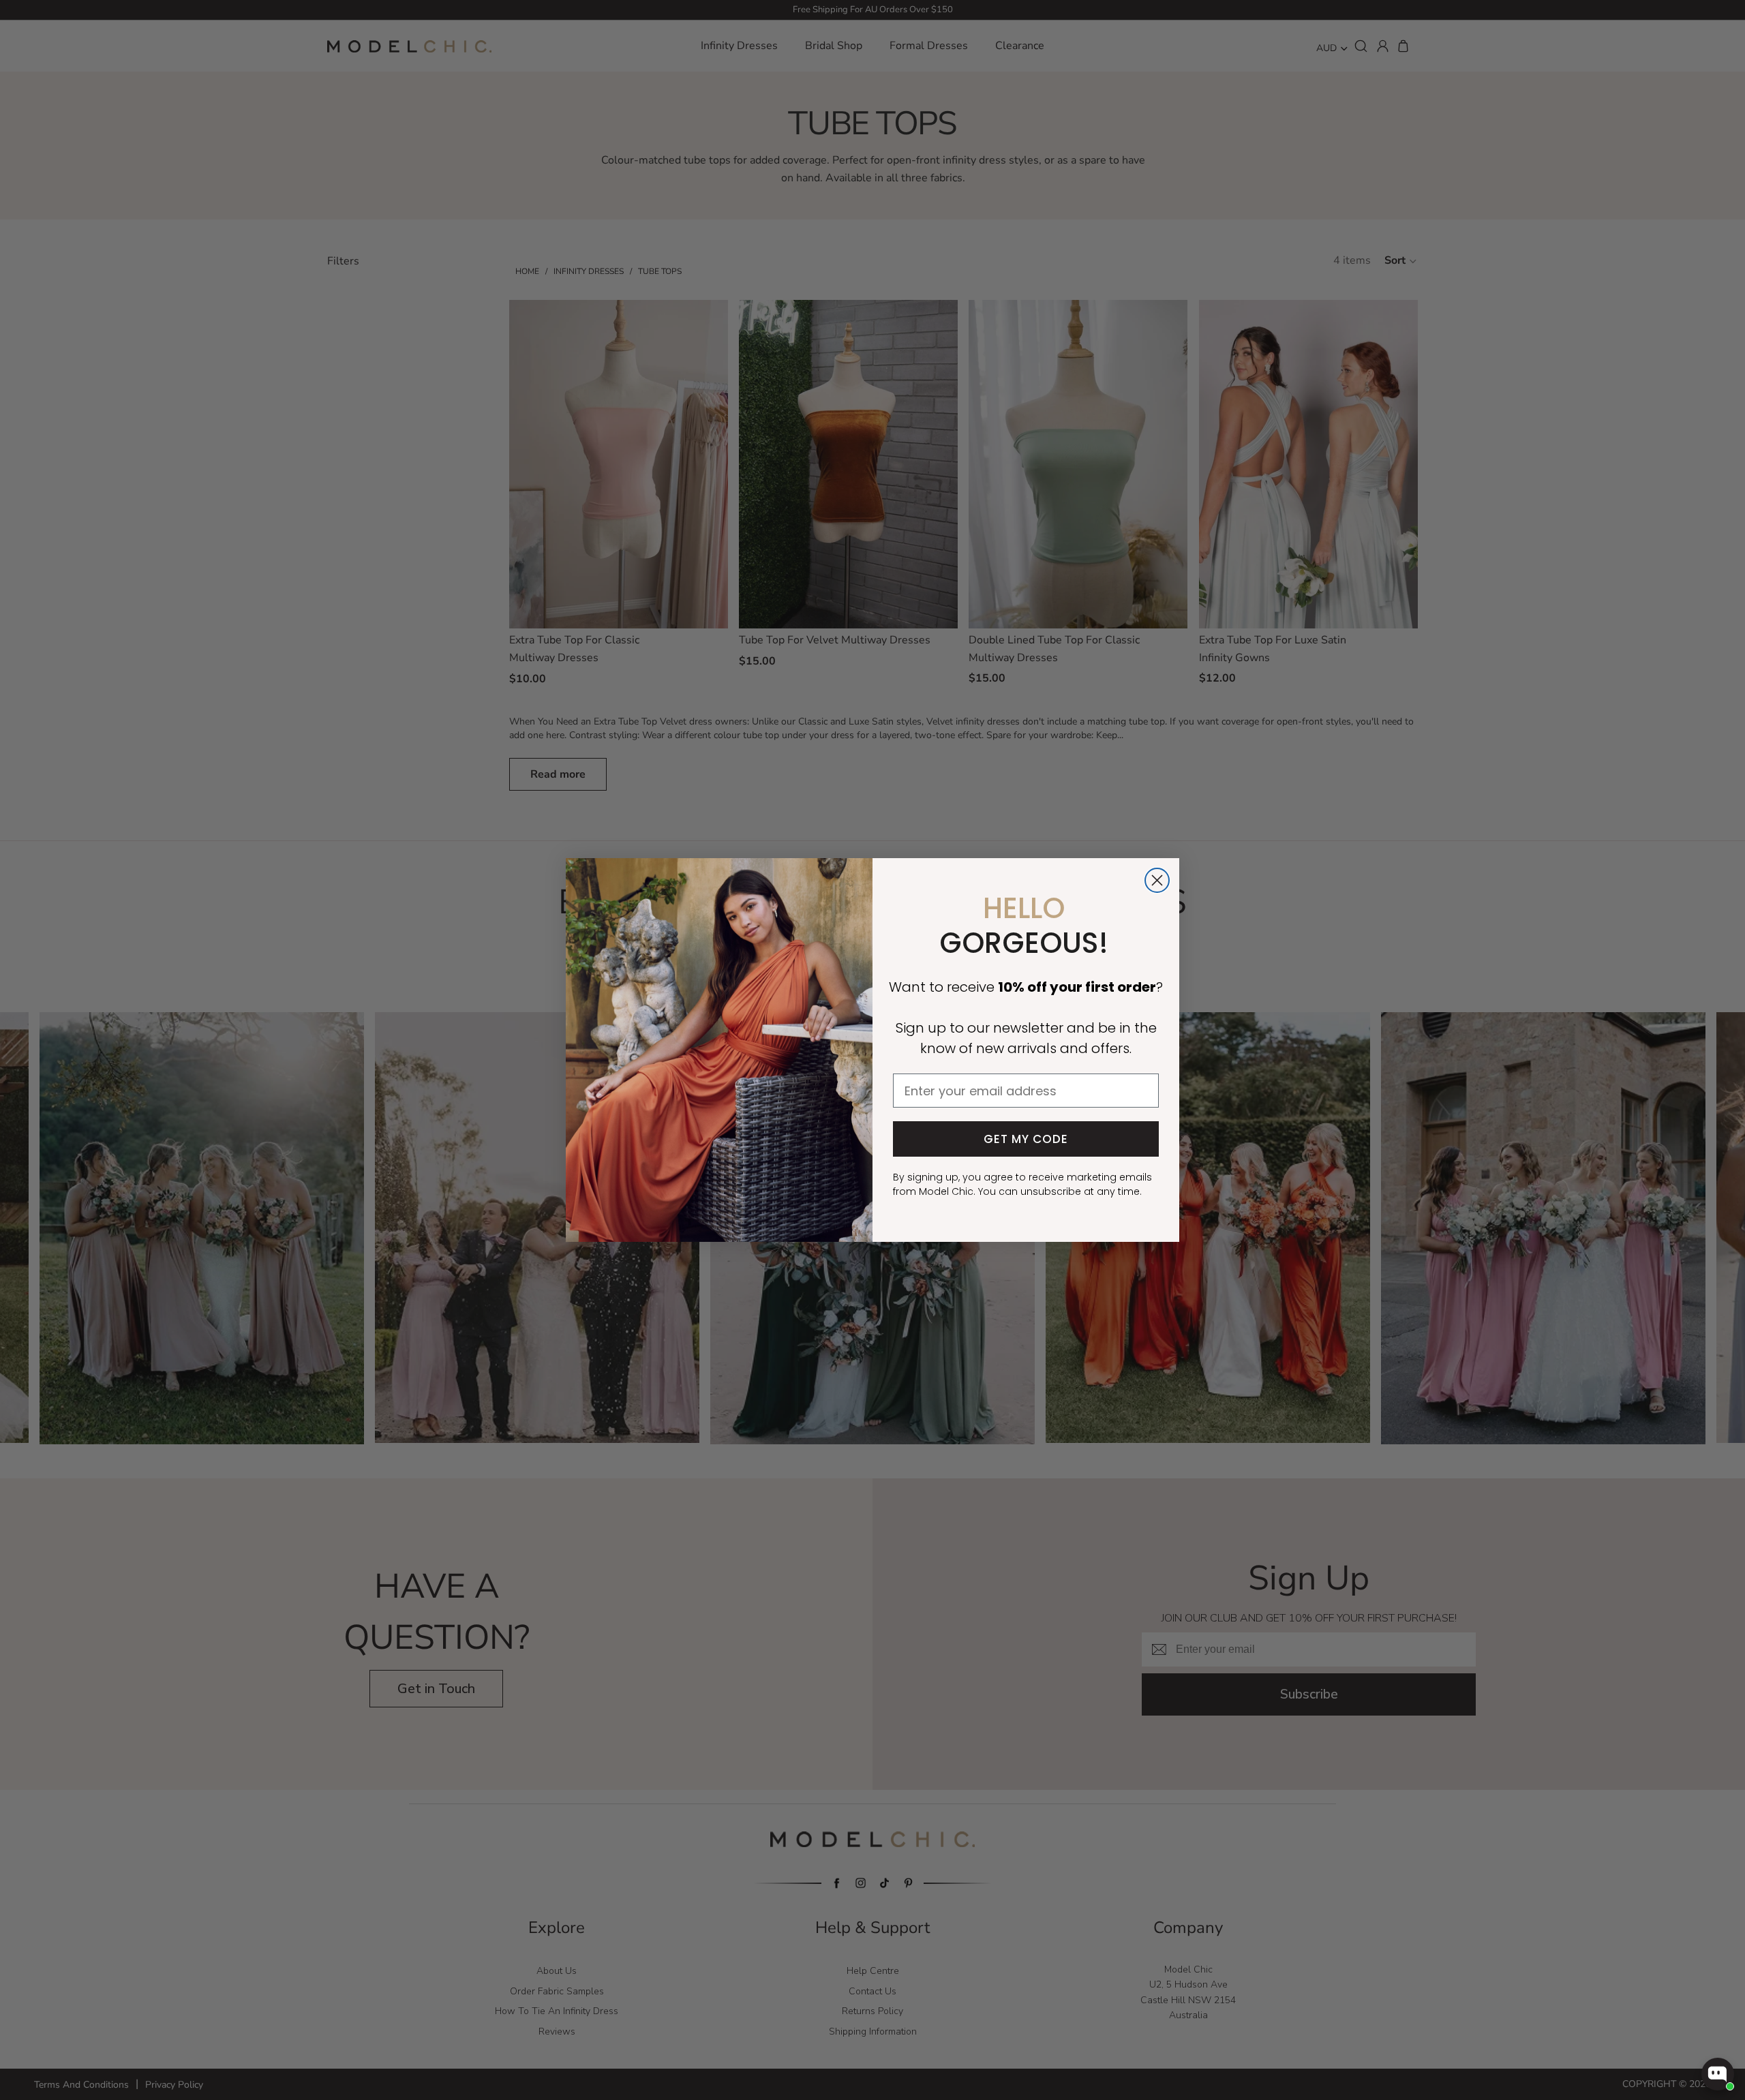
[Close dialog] (1157, 880)
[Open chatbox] (1718, 2074)
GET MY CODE (1026, 1139)
